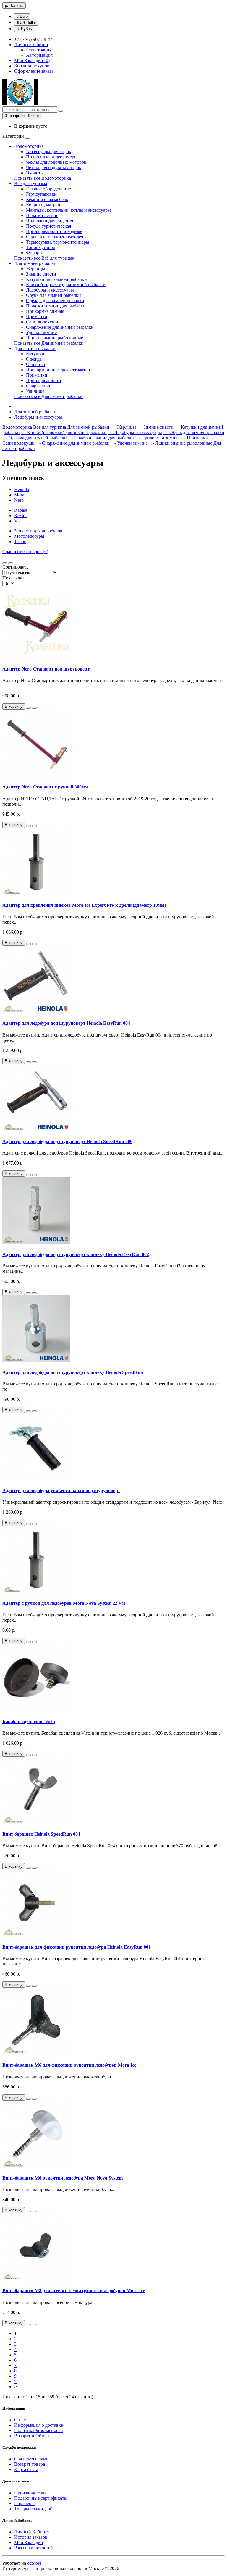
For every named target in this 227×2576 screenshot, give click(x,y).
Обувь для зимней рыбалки (53, 295)
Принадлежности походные (54, 231)
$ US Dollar (26, 23)
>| (16, 2387)
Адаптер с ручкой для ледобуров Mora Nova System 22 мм (64, 1603)
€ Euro (22, 16)
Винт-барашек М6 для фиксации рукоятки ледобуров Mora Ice (69, 2065)
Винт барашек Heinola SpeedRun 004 (41, 1834)
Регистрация (39, 50)
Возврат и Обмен (32, 2436)
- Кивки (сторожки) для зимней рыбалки (64, 432)
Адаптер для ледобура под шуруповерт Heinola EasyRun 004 (66, 1023)
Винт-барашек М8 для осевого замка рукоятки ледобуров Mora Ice (74, 2291)
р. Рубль (24, 29)
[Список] (5, 563)
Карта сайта (26, 2469)
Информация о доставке (39, 2425)
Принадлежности (44, 380)
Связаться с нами (31, 2459)
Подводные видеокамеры (52, 157)
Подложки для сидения (50, 221)
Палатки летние (42, 215)
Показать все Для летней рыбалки (48, 396)
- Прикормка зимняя (157, 438)
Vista (19, 521)
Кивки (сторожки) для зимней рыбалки (66, 285)
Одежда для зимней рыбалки (55, 301)
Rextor (21, 515)
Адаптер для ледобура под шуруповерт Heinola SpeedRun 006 (67, 1141)
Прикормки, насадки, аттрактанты (61, 370)
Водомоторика (29, 146)
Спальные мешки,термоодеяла (57, 237)
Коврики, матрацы (45, 205)
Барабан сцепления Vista (29, 1721)
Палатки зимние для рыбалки (56, 306)
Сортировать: (16, 567)
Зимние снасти (41, 274)
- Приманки (194, 438)
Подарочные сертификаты (41, 2498)
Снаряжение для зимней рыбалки (60, 327)
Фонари (34, 253)
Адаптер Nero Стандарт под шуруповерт (46, 669)
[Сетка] (11, 563)
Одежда (34, 359)
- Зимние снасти (155, 427)
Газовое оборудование (48, 189)
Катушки (35, 354)
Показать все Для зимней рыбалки (49, 343)
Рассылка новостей (34, 2548)
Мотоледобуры (29, 536)
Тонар (20, 541)
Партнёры (24, 2503)
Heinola (22, 489)
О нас (20, 2420)
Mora (19, 495)
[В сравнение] (34, 708)
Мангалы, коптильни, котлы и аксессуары (68, 210)
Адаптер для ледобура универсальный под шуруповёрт (61, 1491)
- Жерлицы (123, 427)
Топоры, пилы (40, 247)
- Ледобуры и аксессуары (135, 432)
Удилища (35, 391)
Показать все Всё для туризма (44, 258)
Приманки (37, 316)
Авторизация (39, 55)
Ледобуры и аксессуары (50, 290)
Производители (30, 2493)
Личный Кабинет (32, 2532)
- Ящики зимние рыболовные (181, 443)
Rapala (21, 510)
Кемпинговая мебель (47, 199)
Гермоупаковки (41, 194)
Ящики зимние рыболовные (55, 338)
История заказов (31, 2537)
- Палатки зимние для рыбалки (101, 438)
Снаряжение (39, 386)
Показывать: (15, 578)
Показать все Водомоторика (43, 178)
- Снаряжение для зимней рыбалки (73, 443)
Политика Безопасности (39, 2430)
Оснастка (35, 364)
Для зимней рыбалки (35, 263)
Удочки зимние (41, 332)
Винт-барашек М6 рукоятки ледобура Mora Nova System (63, 2178)
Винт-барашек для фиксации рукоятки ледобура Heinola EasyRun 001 (77, 1947)
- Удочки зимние (129, 443)
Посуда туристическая (48, 226)
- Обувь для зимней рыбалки (194, 432)
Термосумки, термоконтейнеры (58, 242)
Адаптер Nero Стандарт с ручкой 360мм (45, 787)
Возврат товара (30, 2464)
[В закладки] (28, 708)
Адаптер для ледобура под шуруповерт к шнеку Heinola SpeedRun (73, 1372)
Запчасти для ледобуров (38, 531)
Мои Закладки (29, 2542)
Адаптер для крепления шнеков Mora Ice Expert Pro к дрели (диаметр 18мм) (84, 905)
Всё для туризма (31, 183)
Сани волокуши (42, 322)
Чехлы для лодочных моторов (56, 162)
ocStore (34, 2563)
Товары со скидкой (33, 2509)
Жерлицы (36, 269)
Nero (19, 500)
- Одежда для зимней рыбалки (35, 438)
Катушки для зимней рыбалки (56, 279)
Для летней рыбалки (35, 348)
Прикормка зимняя (45, 311)
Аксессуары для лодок (49, 152)
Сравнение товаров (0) (25, 552)
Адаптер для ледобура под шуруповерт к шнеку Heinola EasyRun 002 (76, 1254)
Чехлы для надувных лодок (54, 167)
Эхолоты (35, 173)
